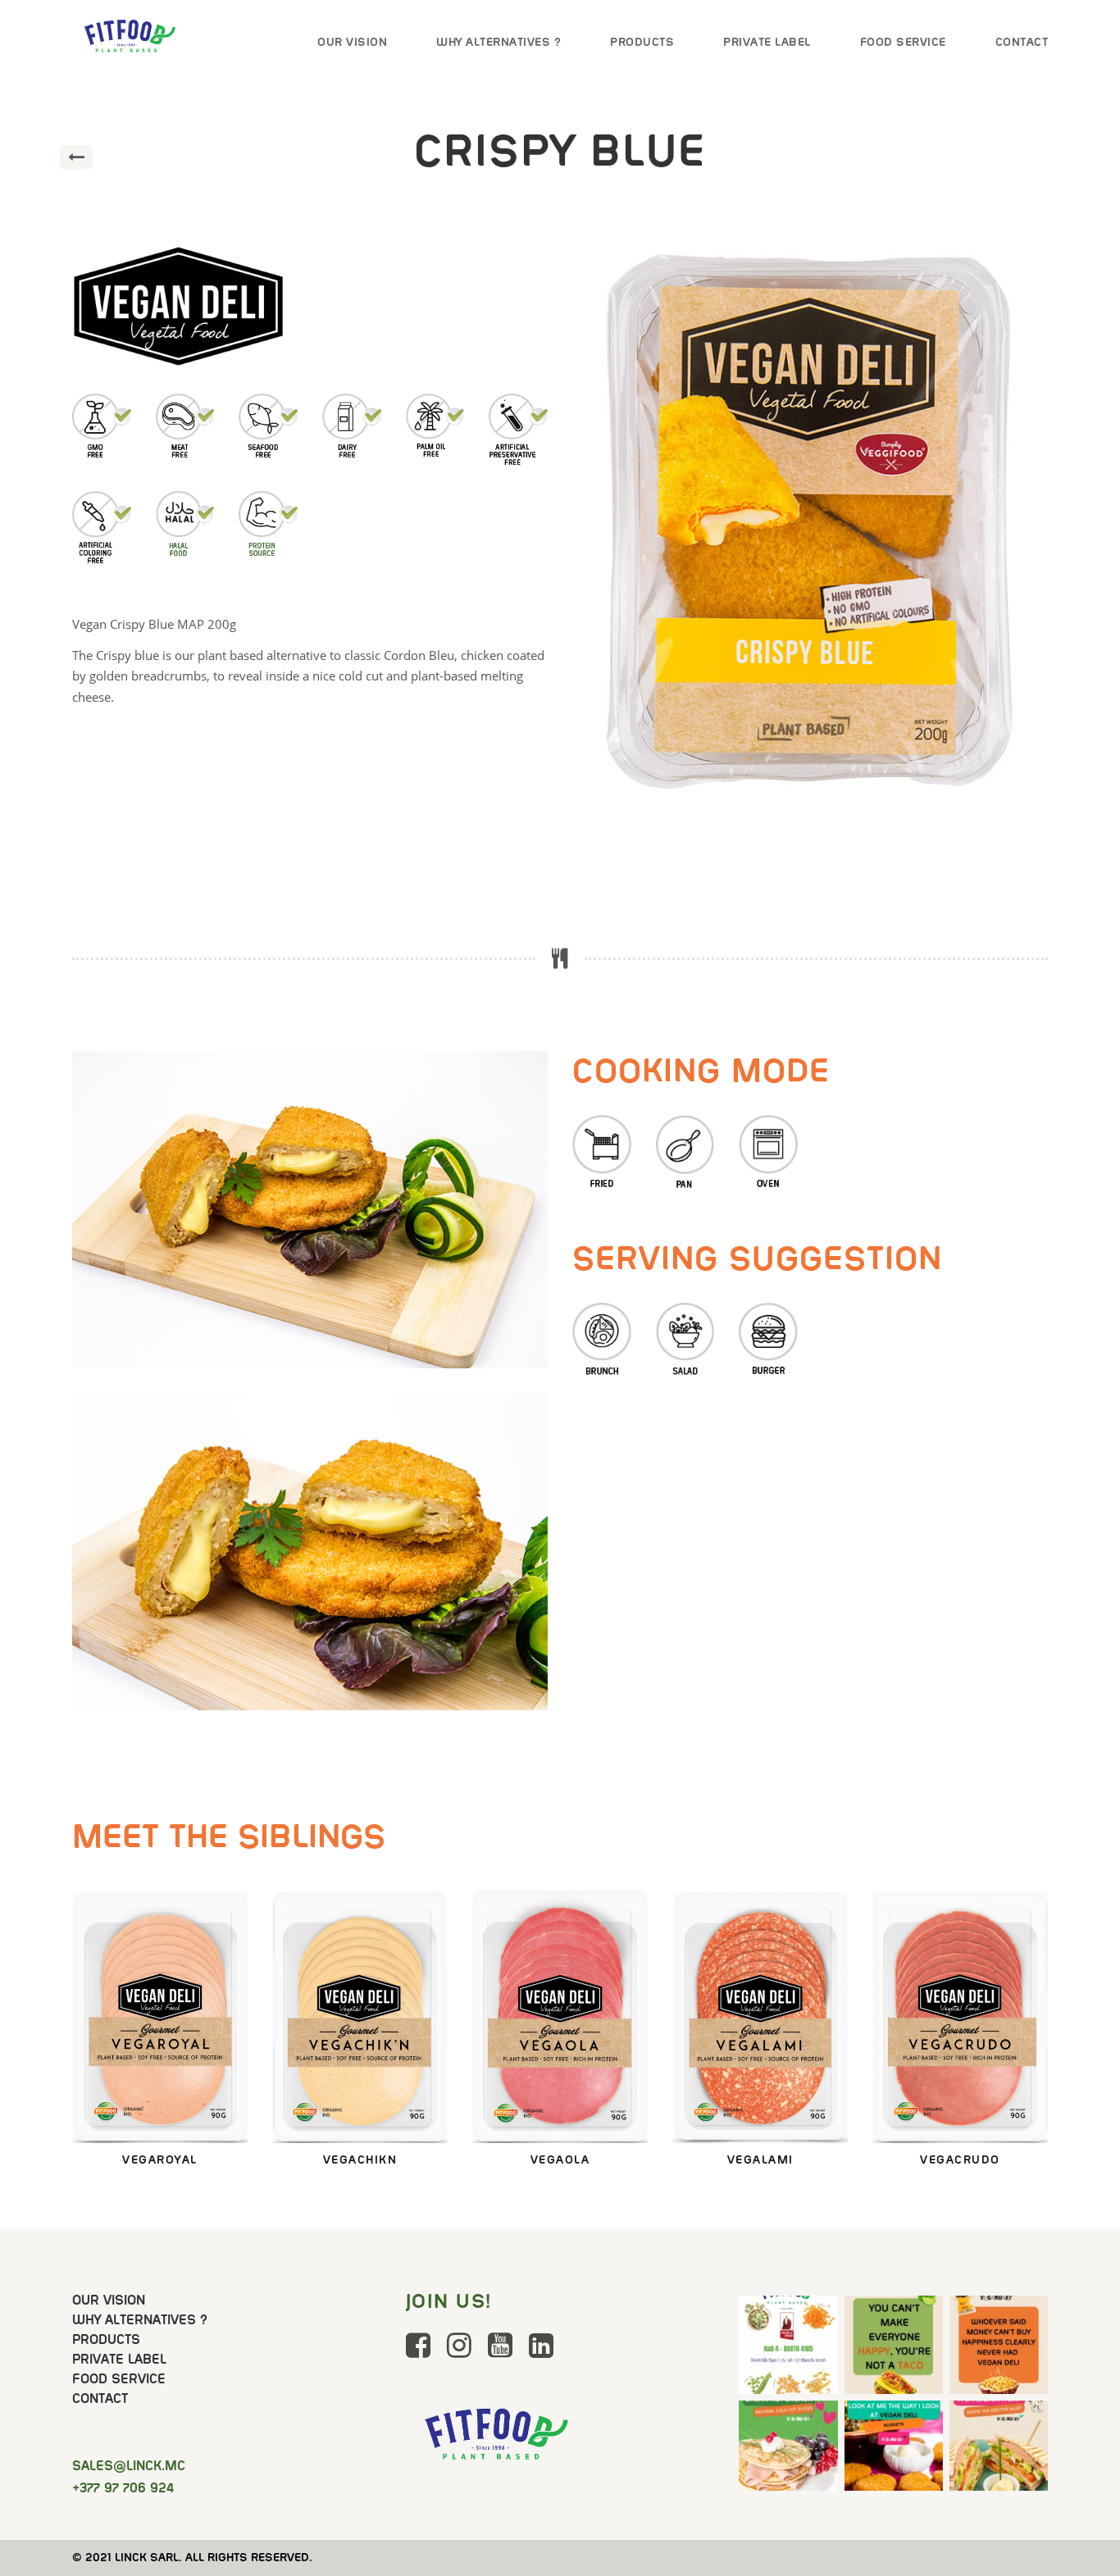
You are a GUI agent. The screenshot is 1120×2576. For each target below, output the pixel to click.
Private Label (767, 42)
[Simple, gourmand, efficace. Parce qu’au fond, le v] (999, 2450)
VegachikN (360, 1898)
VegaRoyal (160, 1898)
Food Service (903, 42)
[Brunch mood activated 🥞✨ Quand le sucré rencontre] (788, 2450)
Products (642, 42)
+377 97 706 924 (123, 2488)
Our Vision (352, 42)
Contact (1022, 42)
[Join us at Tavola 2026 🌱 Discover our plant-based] (788, 2345)
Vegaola (560, 1898)
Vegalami (760, 1898)
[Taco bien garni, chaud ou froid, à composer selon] (894, 2345)
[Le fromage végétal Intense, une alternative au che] (999, 2345)
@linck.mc (129, 2466)
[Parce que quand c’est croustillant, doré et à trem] (894, 2450)
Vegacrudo (961, 1898)
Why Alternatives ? (499, 42)
